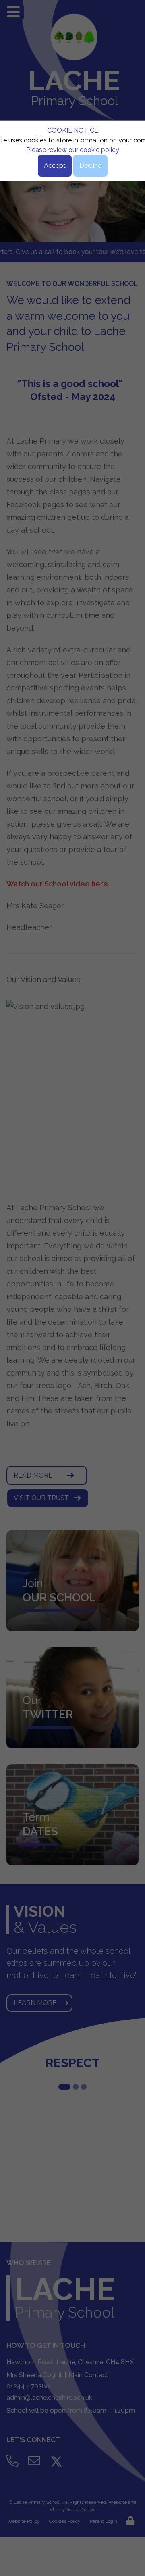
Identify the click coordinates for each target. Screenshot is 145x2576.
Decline (90, 166)
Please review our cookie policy (73, 150)
